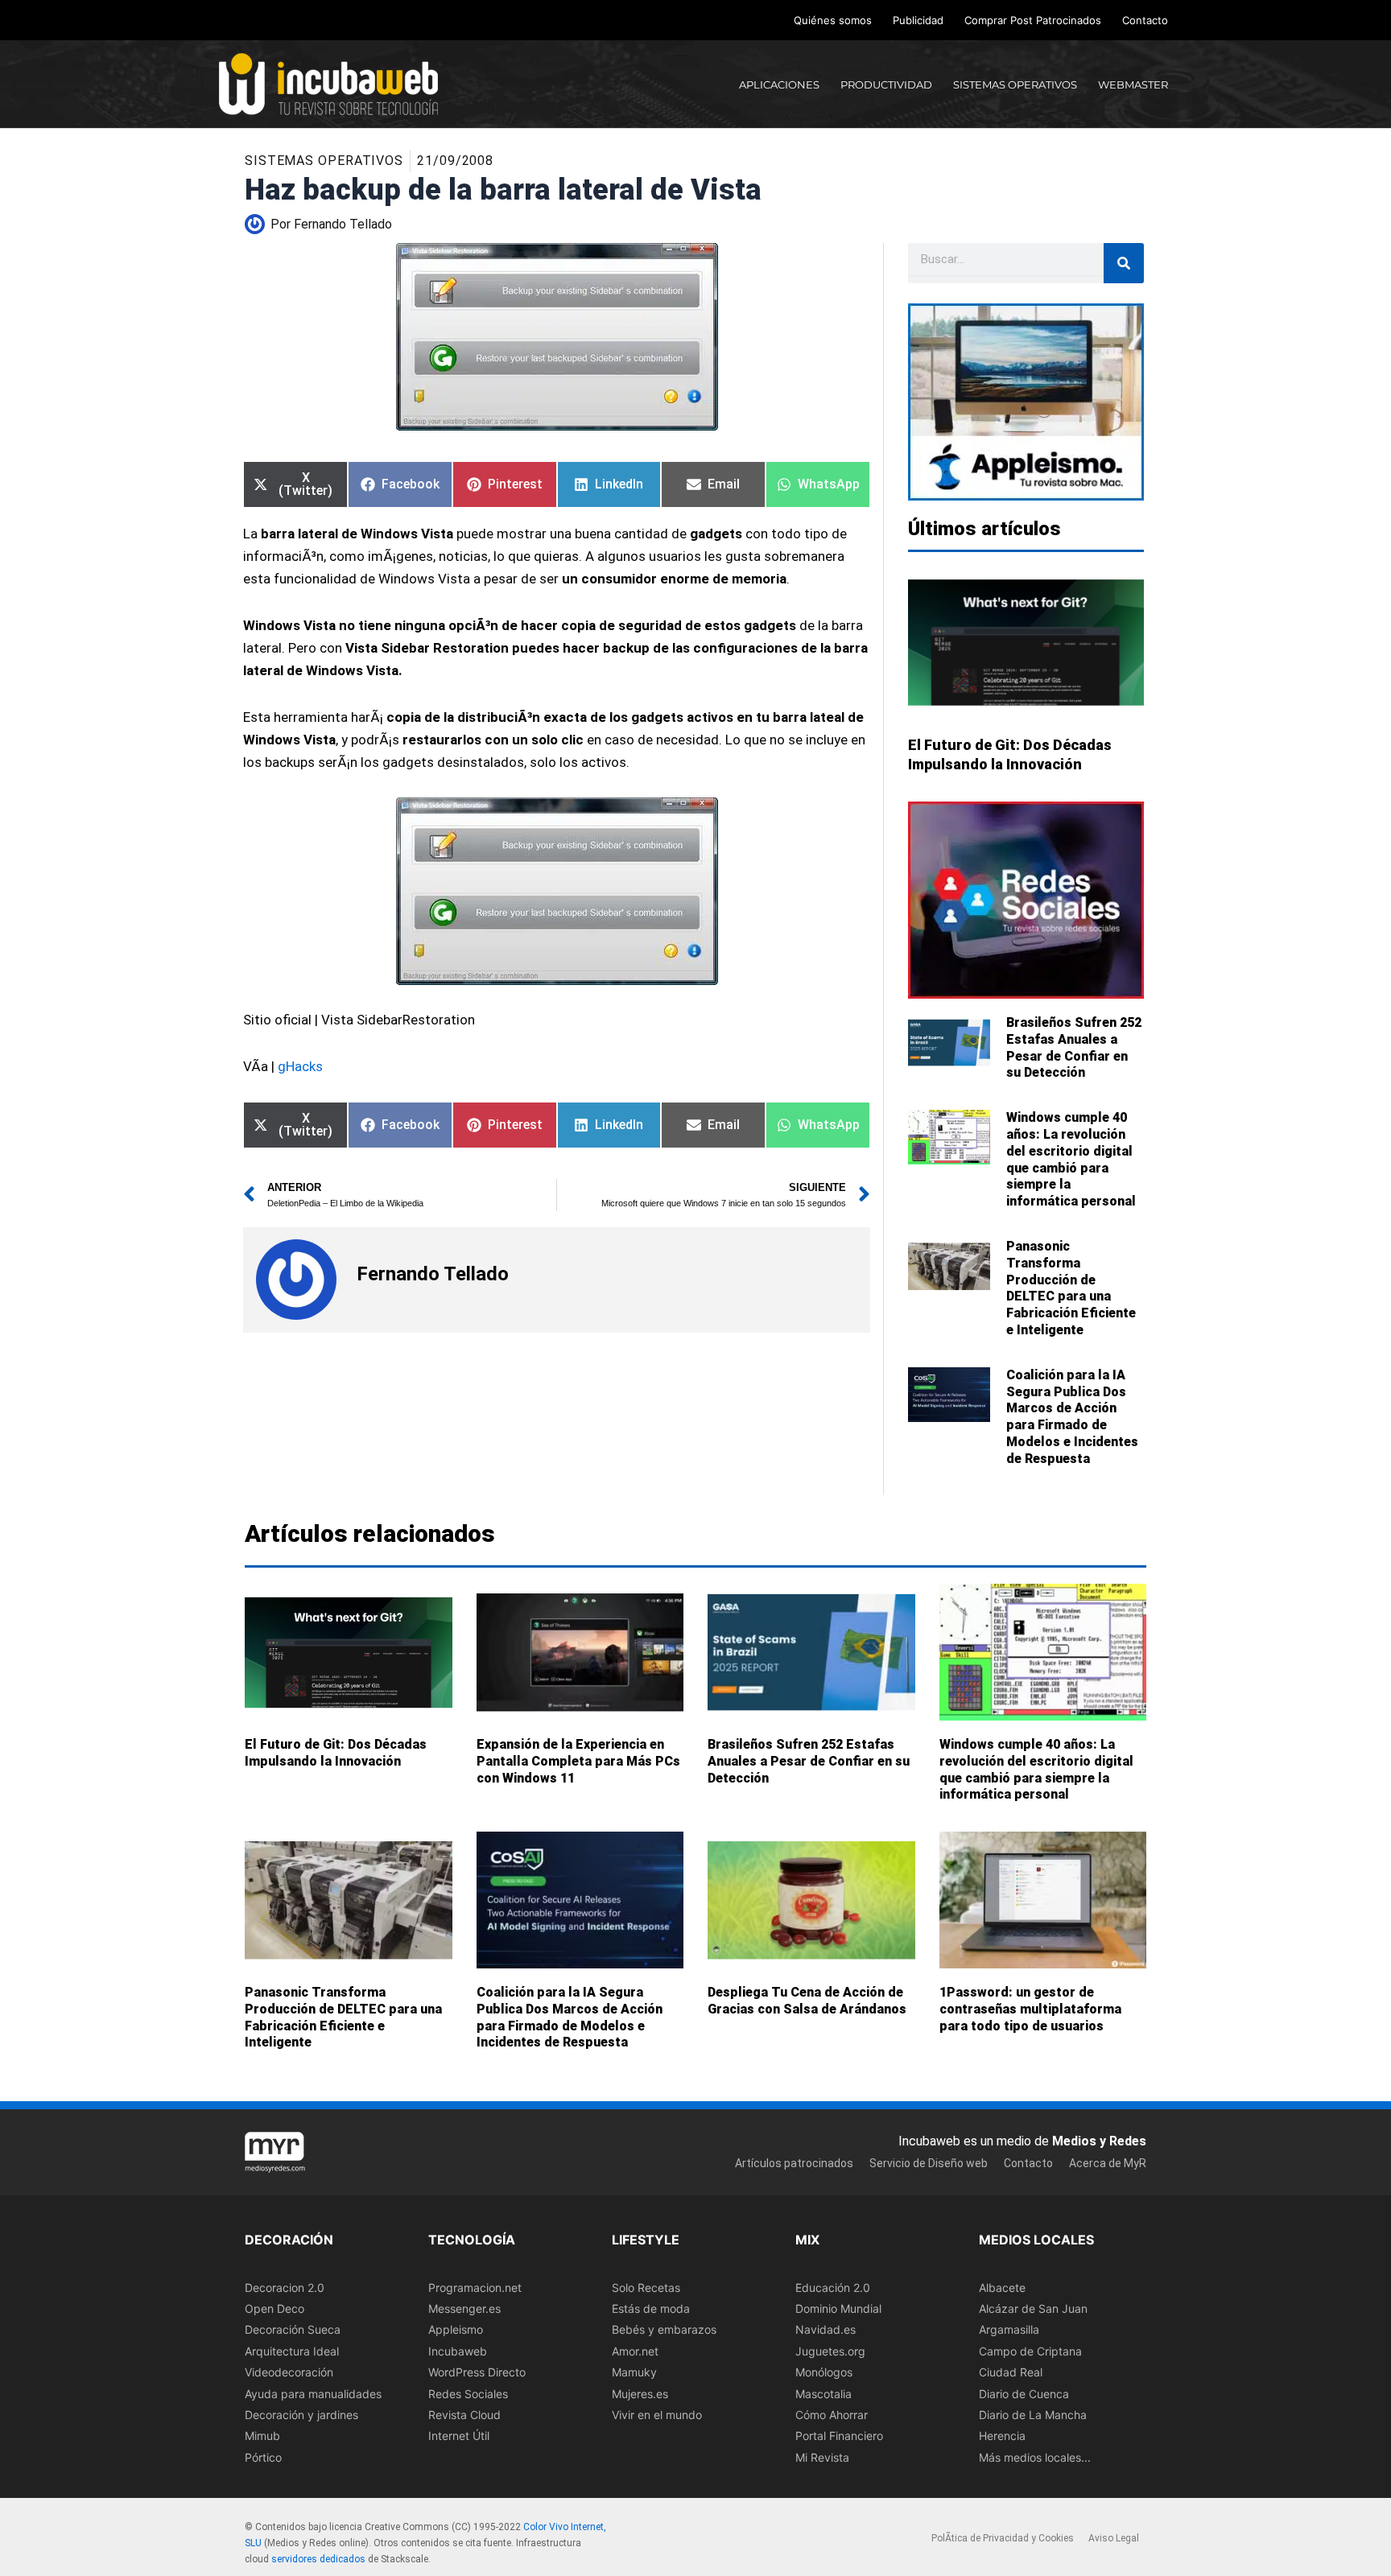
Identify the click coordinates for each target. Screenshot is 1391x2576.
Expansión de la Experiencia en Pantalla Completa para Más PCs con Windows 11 (578, 1761)
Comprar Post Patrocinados (1033, 20)
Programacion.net (475, 2287)
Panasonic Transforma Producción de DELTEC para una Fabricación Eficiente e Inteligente (1071, 1288)
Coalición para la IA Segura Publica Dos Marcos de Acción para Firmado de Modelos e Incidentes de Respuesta (1072, 1417)
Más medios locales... (1035, 2457)
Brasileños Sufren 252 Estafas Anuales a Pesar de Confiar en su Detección (1074, 1047)
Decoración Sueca (293, 2330)
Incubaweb (458, 2351)
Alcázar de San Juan (1033, 2308)
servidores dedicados (318, 2559)
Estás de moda (651, 2308)
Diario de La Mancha (1033, 2415)
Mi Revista (822, 2457)
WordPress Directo (477, 2372)
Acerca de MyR (1108, 2163)
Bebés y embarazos (664, 2330)
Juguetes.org (830, 2351)
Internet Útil (459, 2436)
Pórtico (263, 2457)
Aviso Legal (1114, 2539)
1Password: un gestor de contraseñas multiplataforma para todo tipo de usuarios (1030, 2009)
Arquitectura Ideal (292, 2351)
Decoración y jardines (301, 2415)
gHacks (300, 1066)
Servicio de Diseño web (929, 2163)
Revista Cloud (464, 2415)
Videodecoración (289, 2372)
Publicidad (918, 20)
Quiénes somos (833, 20)
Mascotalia (823, 2394)
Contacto (1145, 20)
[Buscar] (1124, 263)
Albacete (1002, 2287)
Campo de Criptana (1030, 2351)
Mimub (262, 2436)
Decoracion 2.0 (285, 2287)
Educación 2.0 (833, 2287)
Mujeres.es (640, 2394)
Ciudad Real (1011, 2372)
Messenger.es (464, 2308)
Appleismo (456, 2330)
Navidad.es (826, 2330)
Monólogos (824, 2372)
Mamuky (634, 2372)
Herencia (1002, 2436)
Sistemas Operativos (324, 161)
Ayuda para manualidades (313, 2394)
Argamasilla (1009, 2330)
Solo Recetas (646, 2287)
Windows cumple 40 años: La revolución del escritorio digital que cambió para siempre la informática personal (1071, 1159)
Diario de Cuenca (1024, 2394)
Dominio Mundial (838, 2308)
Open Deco (274, 2308)
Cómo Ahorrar (832, 2415)
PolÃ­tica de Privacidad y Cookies (1003, 2539)
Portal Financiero (839, 2436)
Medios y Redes (1099, 2141)
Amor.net (635, 2351)
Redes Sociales (468, 2394)
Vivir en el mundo (657, 2415)
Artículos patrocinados (794, 2163)
